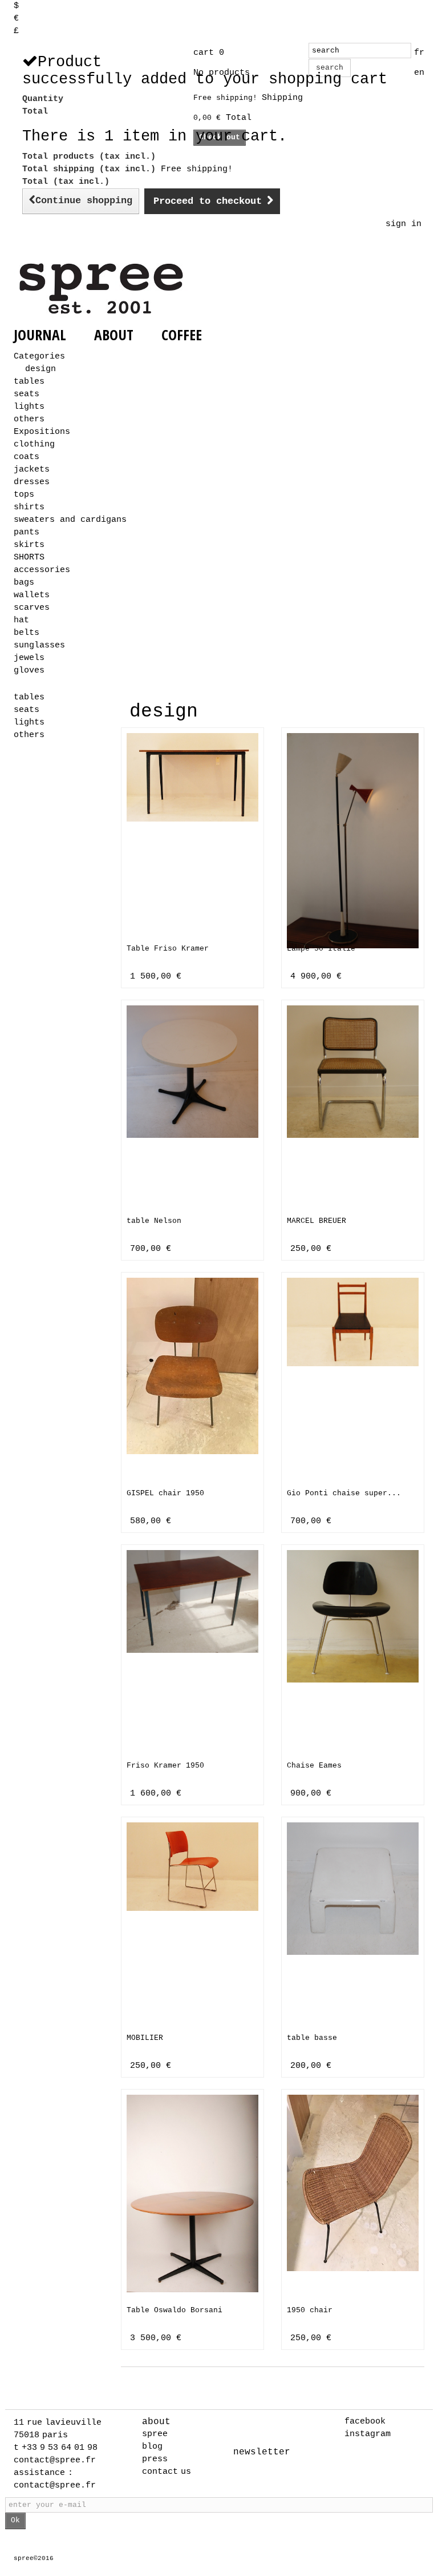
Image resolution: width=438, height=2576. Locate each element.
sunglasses (39, 645)
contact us (167, 2472)
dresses (32, 482)
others (29, 419)
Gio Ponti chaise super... (344, 1493)
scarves (32, 608)
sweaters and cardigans (70, 520)
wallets (32, 595)
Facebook (365, 2422)
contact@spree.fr (55, 2460)
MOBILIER (145, 2038)
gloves (29, 671)
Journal (40, 335)
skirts (29, 545)
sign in (403, 224)
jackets (32, 470)
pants (27, 532)
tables (29, 382)
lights (29, 407)
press (155, 2459)
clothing (34, 444)
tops (24, 495)
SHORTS (29, 558)
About (114, 335)
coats (27, 457)
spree (155, 2434)
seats (27, 394)
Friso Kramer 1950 (165, 1766)
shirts (29, 507)
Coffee (182, 335)
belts (27, 633)
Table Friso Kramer (168, 949)
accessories (42, 570)
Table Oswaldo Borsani (175, 2310)
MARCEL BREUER (317, 1221)
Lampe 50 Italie (321, 949)
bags (24, 583)
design (40, 369)
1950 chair (310, 2310)
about (156, 2422)
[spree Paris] (103, 288)
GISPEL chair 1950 (165, 1493)
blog (152, 2447)
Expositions (42, 432)
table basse (312, 2038)
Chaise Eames (314, 1766)
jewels (29, 658)
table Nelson (154, 1221)
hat (21, 620)
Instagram (368, 2434)
